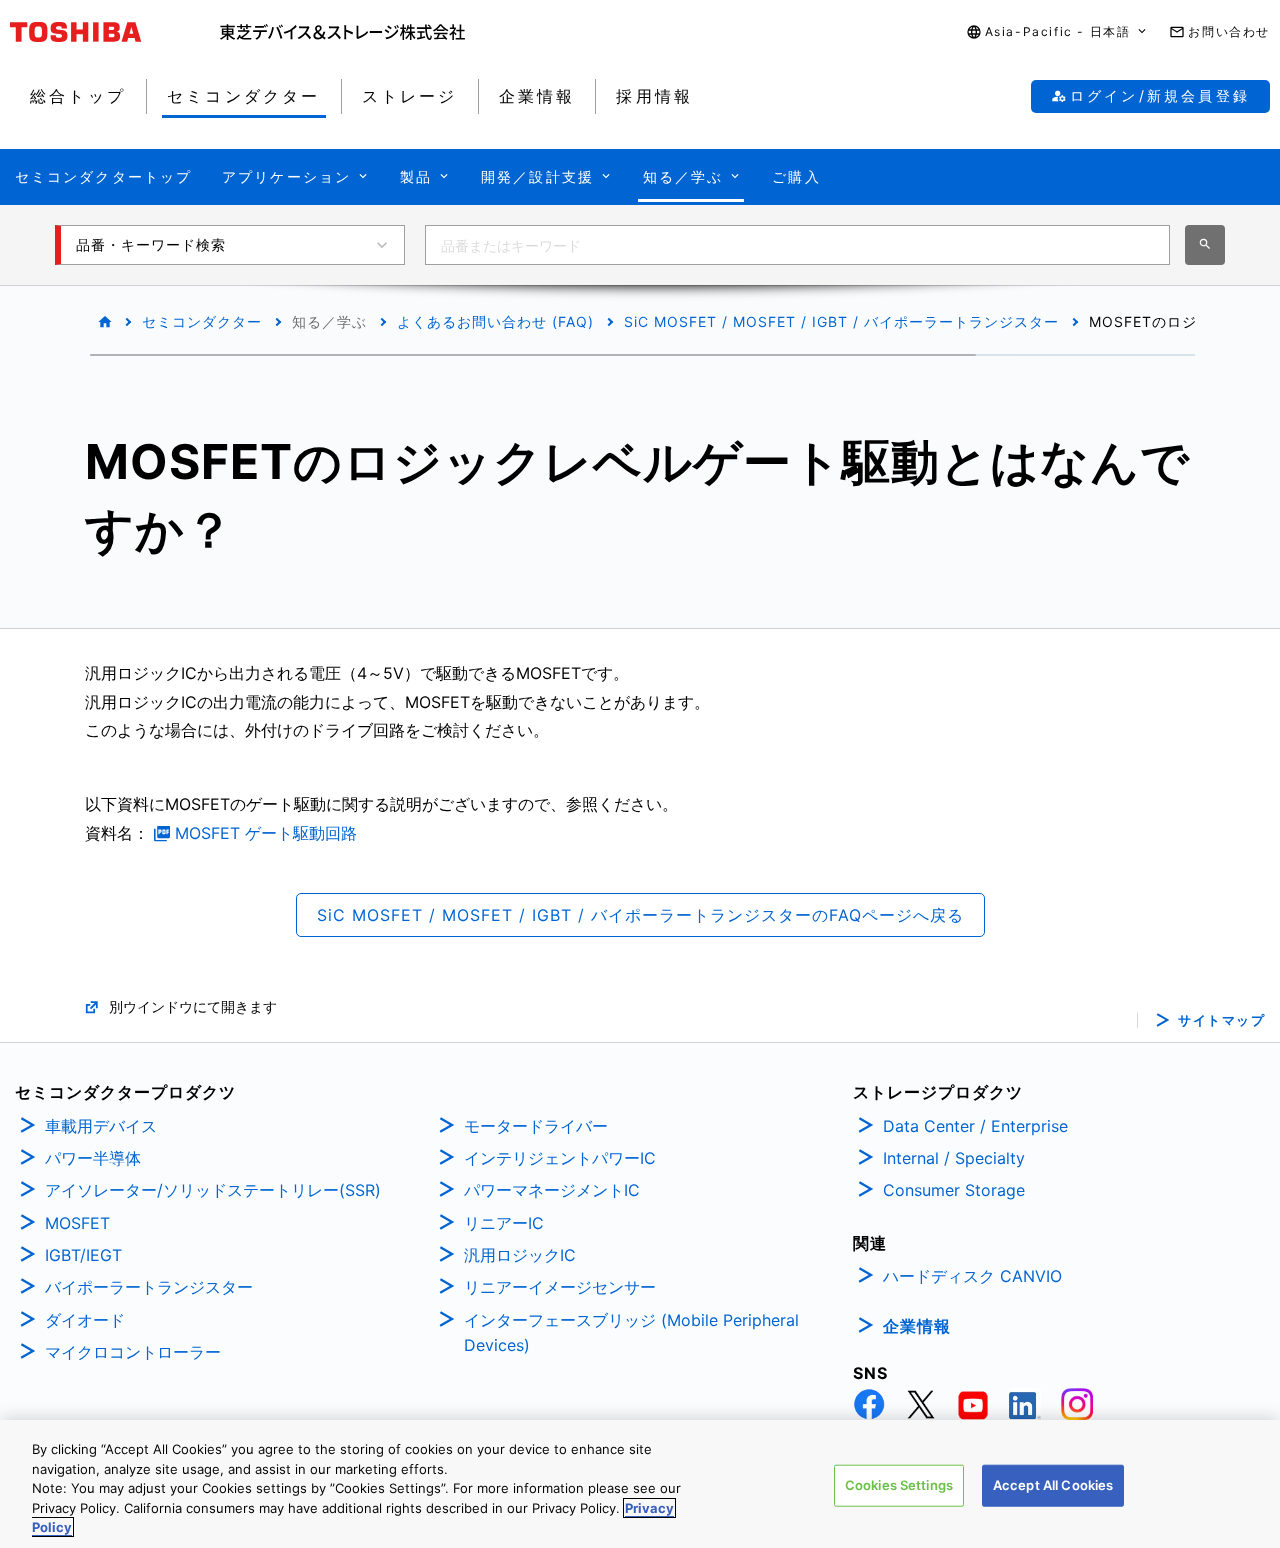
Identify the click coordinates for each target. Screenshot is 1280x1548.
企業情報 (917, 1326)
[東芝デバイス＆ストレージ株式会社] (342, 32)
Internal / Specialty (954, 1158)
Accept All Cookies (1053, 1485)
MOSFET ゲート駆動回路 (266, 833)
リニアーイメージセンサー (560, 1287)
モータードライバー (536, 1126)
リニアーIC (504, 1223)
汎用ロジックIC (520, 1255)
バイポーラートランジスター (149, 1287)
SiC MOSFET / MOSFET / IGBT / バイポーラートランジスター (841, 321)
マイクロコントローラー (133, 1352)
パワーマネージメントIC (552, 1190)
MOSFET (77, 1223)
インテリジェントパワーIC (560, 1158)
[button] (1058, 32)
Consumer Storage (954, 1190)
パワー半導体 (93, 1158)
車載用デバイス (101, 1126)
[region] (640, 1484)
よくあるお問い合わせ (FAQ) (495, 321)
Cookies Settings (899, 1485)
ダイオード (85, 1320)
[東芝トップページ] (115, 32)
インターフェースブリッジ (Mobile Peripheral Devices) (631, 1333)
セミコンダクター (202, 321)
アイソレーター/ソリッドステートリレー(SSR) (213, 1190)
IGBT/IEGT (83, 1255)
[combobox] (797, 245)
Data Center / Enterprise (975, 1126)
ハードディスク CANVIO (972, 1276)
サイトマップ (1221, 1020)
